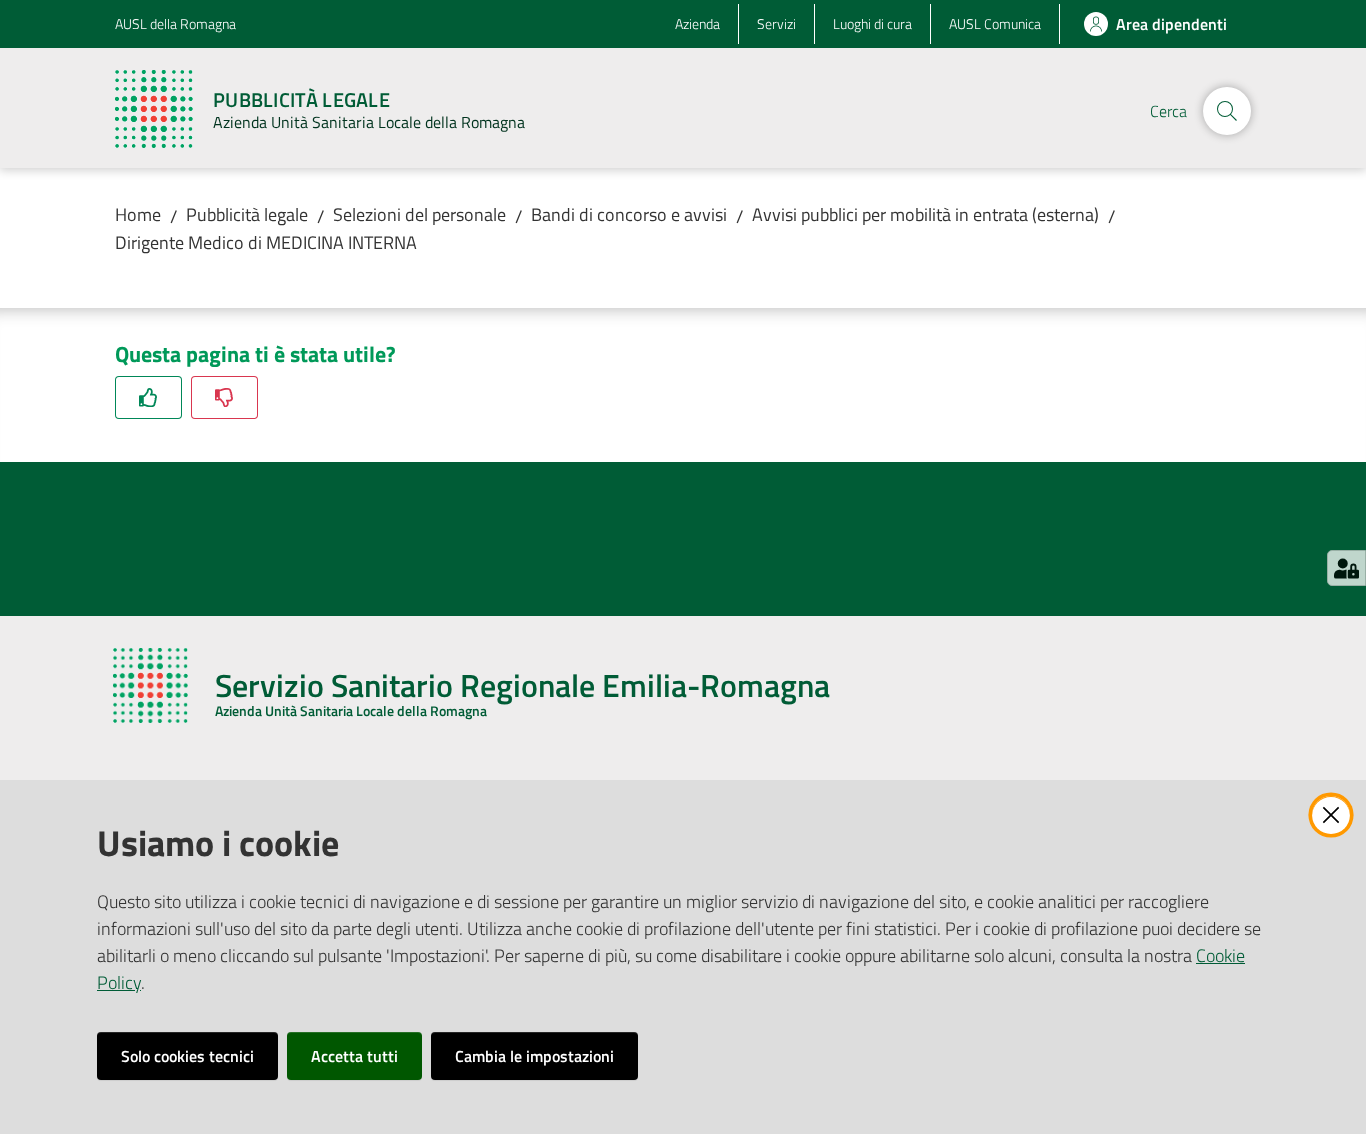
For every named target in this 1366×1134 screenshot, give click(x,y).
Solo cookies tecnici (187, 1056)
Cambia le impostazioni (534, 1056)
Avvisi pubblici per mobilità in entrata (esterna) (925, 214)
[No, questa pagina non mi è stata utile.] (224, 397)
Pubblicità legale (247, 214)
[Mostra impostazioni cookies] (1346, 568)
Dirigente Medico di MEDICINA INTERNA (266, 242)
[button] (1227, 111)
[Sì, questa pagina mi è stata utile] (148, 397)
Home (138, 214)
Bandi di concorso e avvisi (629, 214)
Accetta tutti (354, 1056)
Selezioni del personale (419, 214)
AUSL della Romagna (175, 23)
